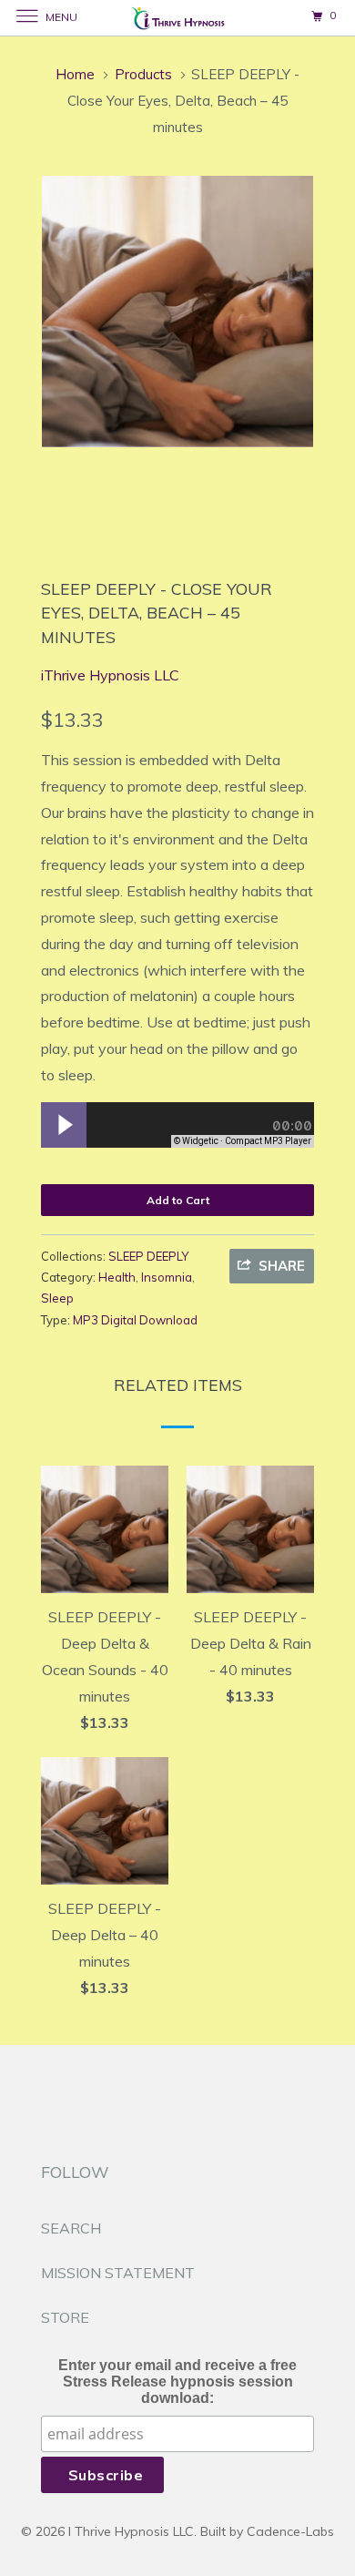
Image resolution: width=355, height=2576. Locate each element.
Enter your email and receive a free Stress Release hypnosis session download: (177, 2382)
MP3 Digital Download (135, 1320)
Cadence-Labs (290, 2531)
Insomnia (167, 1277)
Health (117, 1277)
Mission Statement (118, 2273)
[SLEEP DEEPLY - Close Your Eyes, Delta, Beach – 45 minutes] (177, 312)
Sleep (57, 1298)
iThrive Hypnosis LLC (110, 675)
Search (71, 2228)
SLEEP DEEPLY (148, 1256)
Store (65, 2317)
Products (143, 74)
